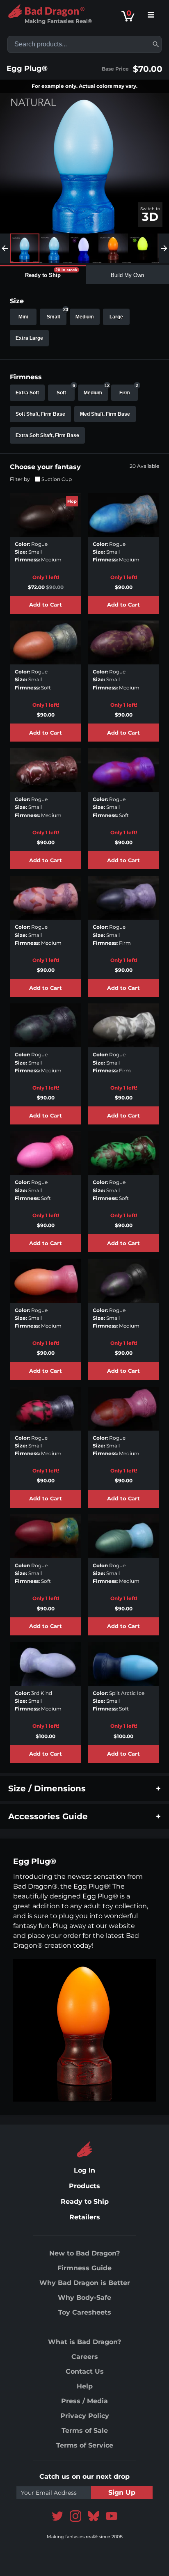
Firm (129, 390)
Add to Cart (46, 605)
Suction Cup (57, 479)
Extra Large (29, 338)
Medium (85, 317)
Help (85, 2386)
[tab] (43, 275)
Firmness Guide (84, 2268)
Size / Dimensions (47, 1788)
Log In (84, 2170)
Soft (66, 390)
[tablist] (84, 275)
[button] (156, 44)
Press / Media (84, 2401)
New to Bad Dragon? (84, 2253)
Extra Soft (27, 393)
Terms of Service (85, 2445)
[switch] (150, 215)
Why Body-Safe (84, 2298)
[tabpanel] (84, 1028)
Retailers (85, 2217)
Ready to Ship (85, 2202)
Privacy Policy (85, 2416)
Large (116, 317)
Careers (85, 2357)
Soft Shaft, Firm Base (40, 414)
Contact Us (85, 2371)
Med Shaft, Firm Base (105, 414)
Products (84, 2186)
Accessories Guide (48, 1816)
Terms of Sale (85, 2431)
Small (57, 314)
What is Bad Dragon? (84, 2342)
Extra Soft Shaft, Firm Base (47, 435)
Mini (23, 317)
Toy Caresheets (85, 2312)
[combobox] (84, 44)
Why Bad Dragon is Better (85, 2283)
